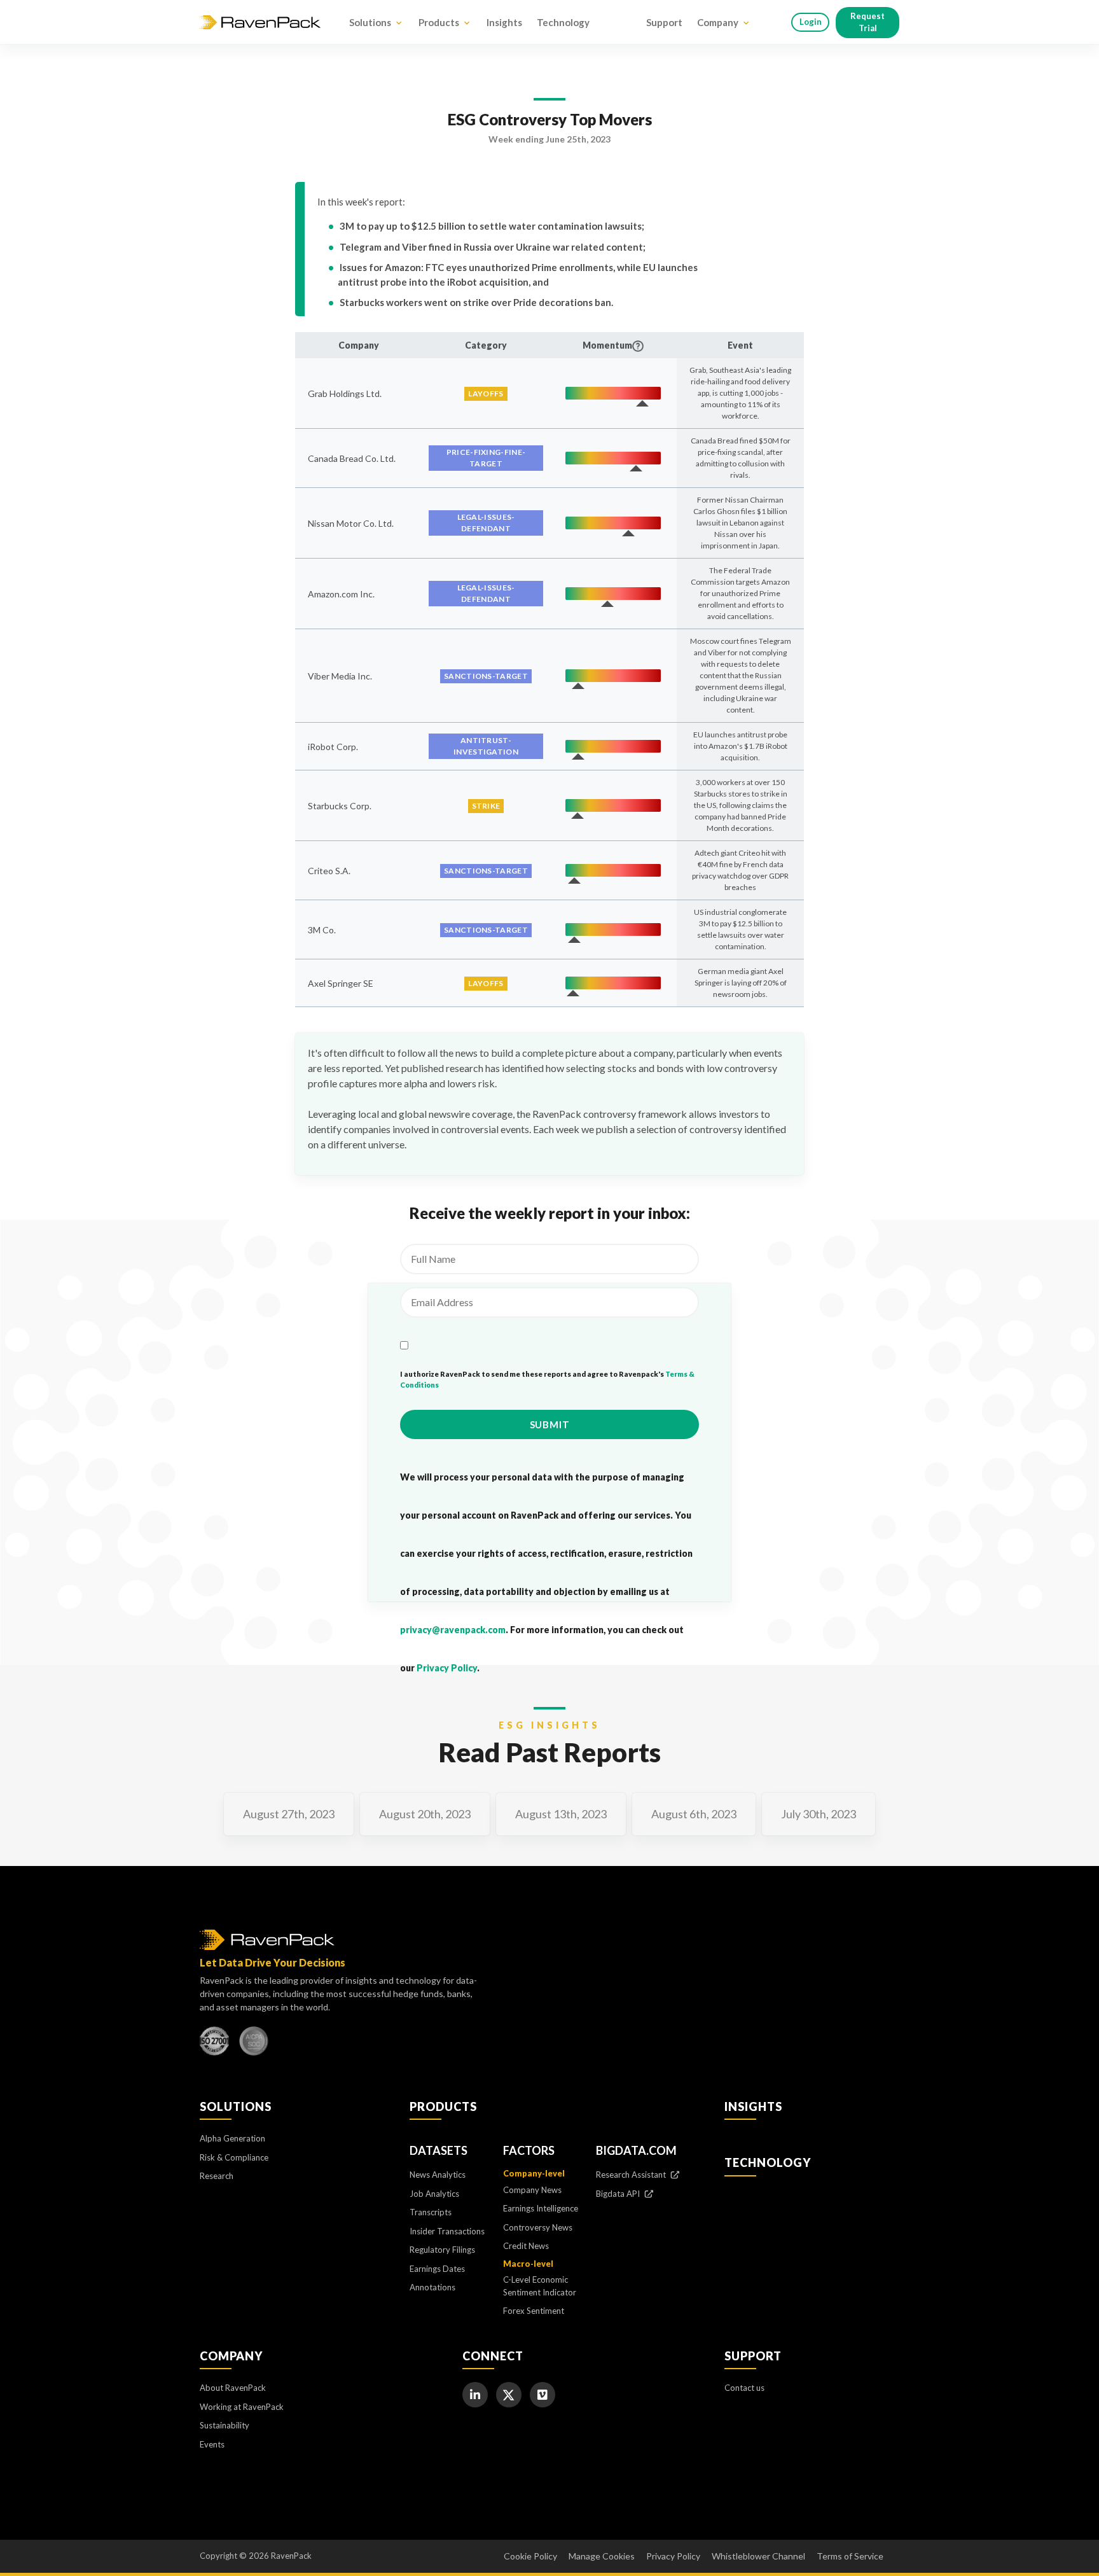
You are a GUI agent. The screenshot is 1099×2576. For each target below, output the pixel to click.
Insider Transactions (447, 2231)
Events (212, 2444)
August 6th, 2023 (694, 1814)
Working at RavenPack (242, 2407)
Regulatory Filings (442, 2250)
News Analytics (438, 2175)
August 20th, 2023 (425, 1814)
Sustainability (225, 2425)
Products (439, 22)
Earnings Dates (437, 2269)
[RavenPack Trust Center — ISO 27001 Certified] (214, 2044)
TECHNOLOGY (768, 2162)
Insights (504, 22)
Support (664, 22)
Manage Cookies (602, 2556)
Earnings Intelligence (541, 2208)
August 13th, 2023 (561, 1814)
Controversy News (538, 2227)
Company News (532, 2190)
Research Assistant (632, 2175)
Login (811, 22)
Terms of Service (850, 2556)
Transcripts (431, 2212)
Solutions (370, 22)
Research (217, 2176)
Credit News (526, 2246)
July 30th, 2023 (819, 1814)
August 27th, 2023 (289, 1814)
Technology (563, 22)
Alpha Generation (232, 2138)
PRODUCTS (443, 2106)
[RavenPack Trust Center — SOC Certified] (254, 2044)
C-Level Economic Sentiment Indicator (540, 2286)
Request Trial (867, 22)
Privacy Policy (447, 1668)
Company (718, 22)
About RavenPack (233, 2388)
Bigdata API (619, 2194)
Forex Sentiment (534, 2311)
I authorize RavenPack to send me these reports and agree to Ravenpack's (547, 1379)
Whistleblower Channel (758, 2556)
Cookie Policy (530, 2556)
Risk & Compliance (234, 2157)
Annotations (432, 2287)
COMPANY (231, 2356)
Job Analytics (434, 2194)
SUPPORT (753, 2356)
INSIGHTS (753, 2106)
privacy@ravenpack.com (453, 1630)
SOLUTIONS (236, 2106)
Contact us (744, 2388)
